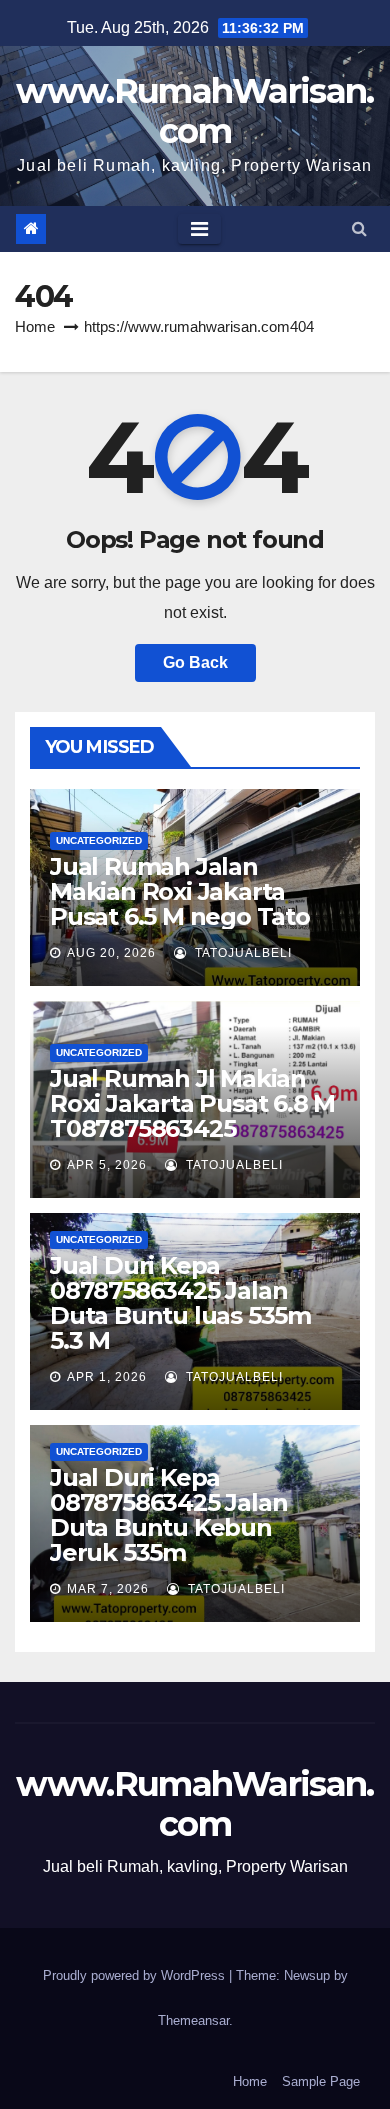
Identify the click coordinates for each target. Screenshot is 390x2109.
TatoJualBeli (241, 953)
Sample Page (321, 2081)
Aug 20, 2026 (111, 953)
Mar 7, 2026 (108, 1589)
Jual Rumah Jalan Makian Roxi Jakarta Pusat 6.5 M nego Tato (180, 891)
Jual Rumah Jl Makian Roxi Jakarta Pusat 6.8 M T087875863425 (192, 1103)
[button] (359, 228)
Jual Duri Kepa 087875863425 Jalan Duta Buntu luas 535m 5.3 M (180, 1303)
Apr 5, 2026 (107, 1165)
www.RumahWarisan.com (194, 111)
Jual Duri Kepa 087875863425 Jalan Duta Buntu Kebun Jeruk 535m (168, 1515)
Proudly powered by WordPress (136, 1975)
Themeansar (193, 2020)
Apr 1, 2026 (107, 1377)
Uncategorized (99, 840)
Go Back (195, 662)
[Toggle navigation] (199, 229)
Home (35, 326)
